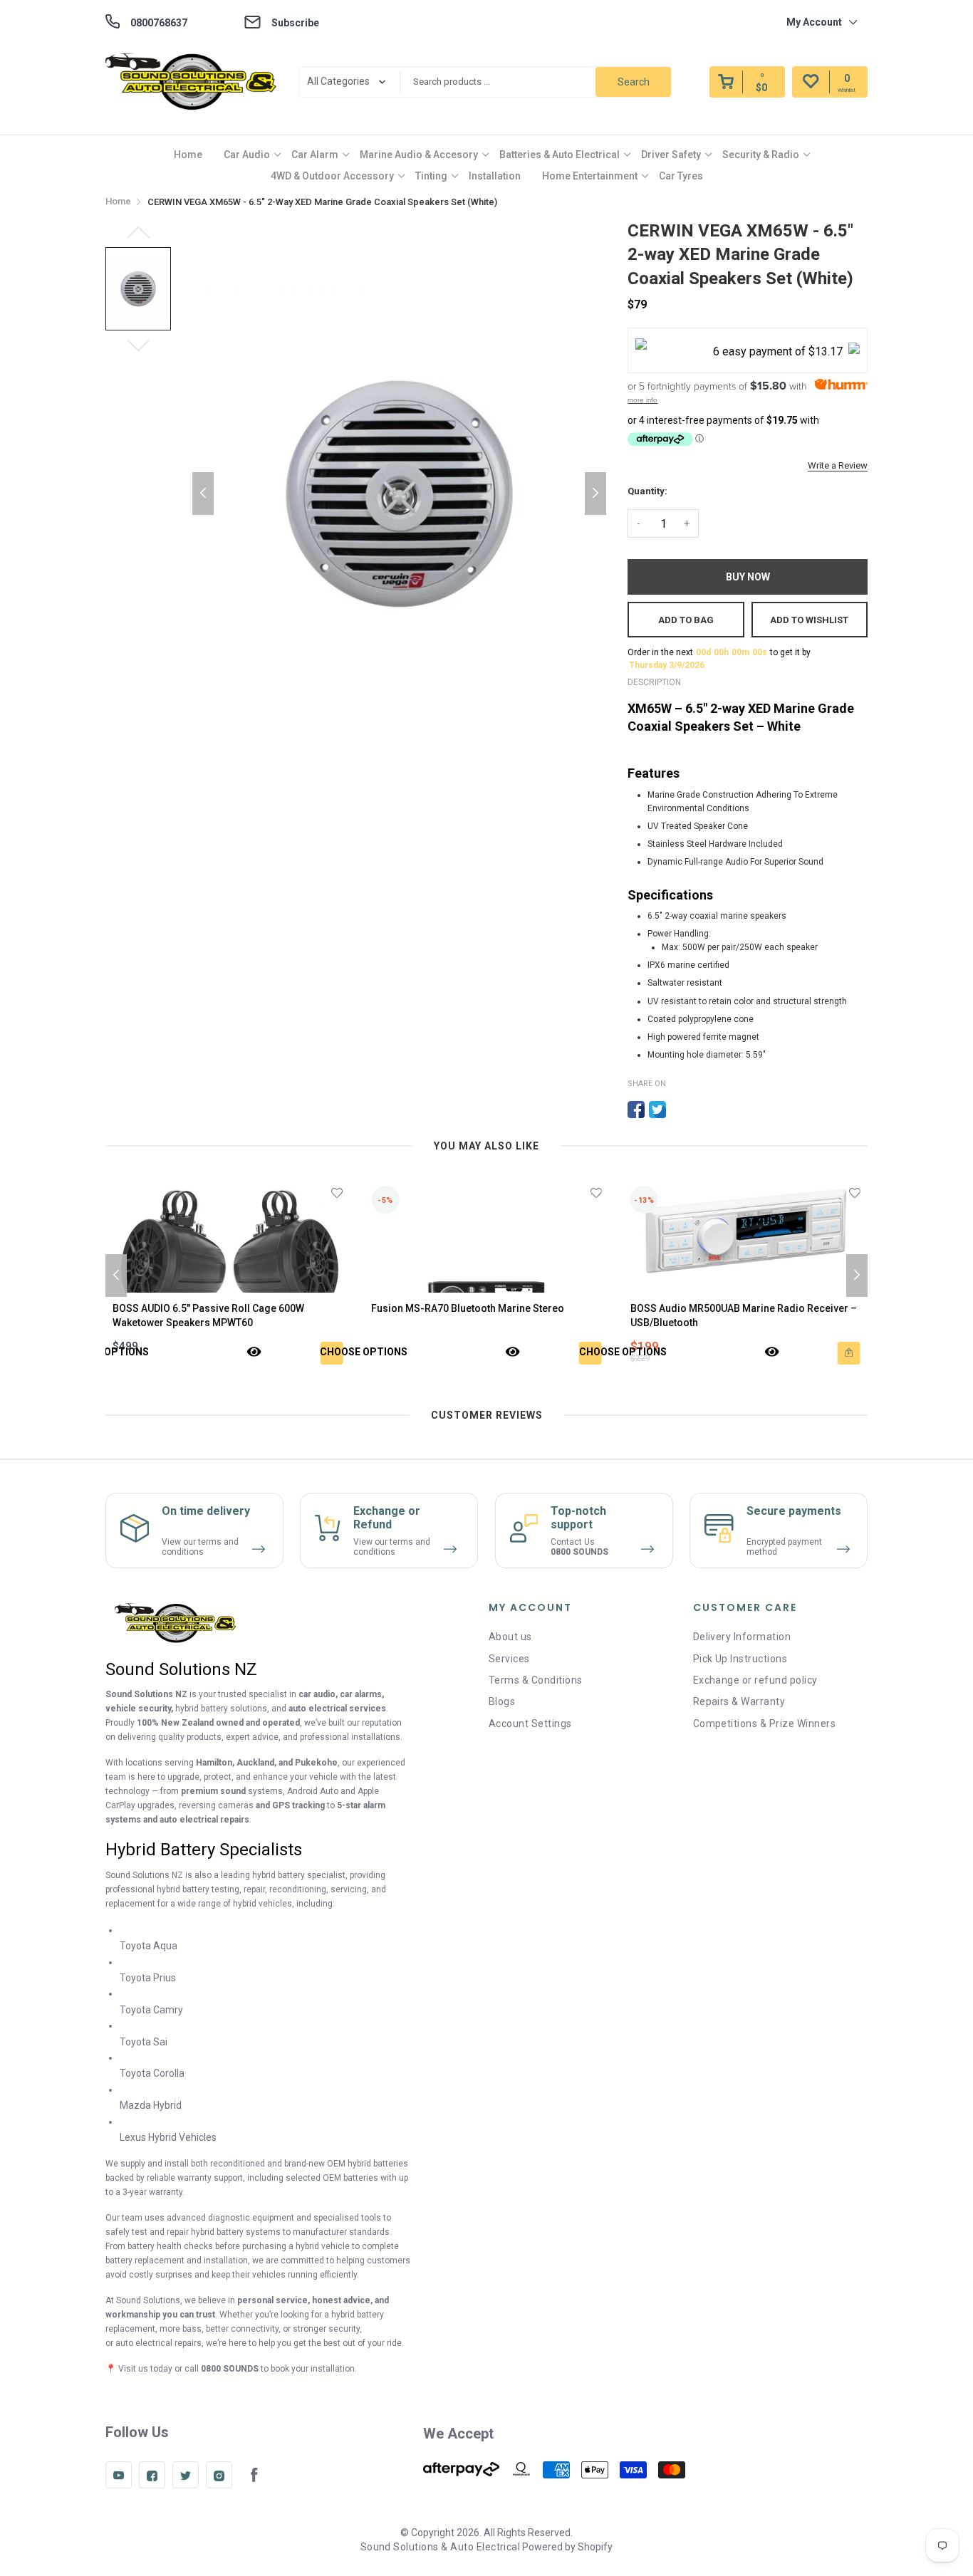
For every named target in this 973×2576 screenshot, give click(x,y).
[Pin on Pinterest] (679, 1110)
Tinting (431, 176)
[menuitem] (188, 155)
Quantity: (647, 491)
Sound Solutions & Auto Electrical (441, 2547)
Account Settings (530, 1724)
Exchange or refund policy (755, 1680)
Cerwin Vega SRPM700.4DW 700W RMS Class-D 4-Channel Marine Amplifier (742, 1315)
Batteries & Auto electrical (560, 155)
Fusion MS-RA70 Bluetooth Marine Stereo (211, 1308)
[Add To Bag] (592, 1353)
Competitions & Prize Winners (764, 1724)
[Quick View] (256, 1353)
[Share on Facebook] (636, 1110)
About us (510, 1637)
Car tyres (681, 176)
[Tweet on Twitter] (657, 1110)
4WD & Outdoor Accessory (332, 176)
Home (188, 155)
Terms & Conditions (536, 1680)
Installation (495, 176)
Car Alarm (315, 155)
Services (509, 1659)
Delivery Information (742, 1637)
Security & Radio (761, 155)
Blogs (502, 1701)
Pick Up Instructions (740, 1659)
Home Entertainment (590, 176)
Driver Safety (671, 155)
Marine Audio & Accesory (419, 155)
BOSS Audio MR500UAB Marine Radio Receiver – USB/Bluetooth (486, 1315)
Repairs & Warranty (739, 1701)
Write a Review (838, 465)
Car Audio (247, 155)
